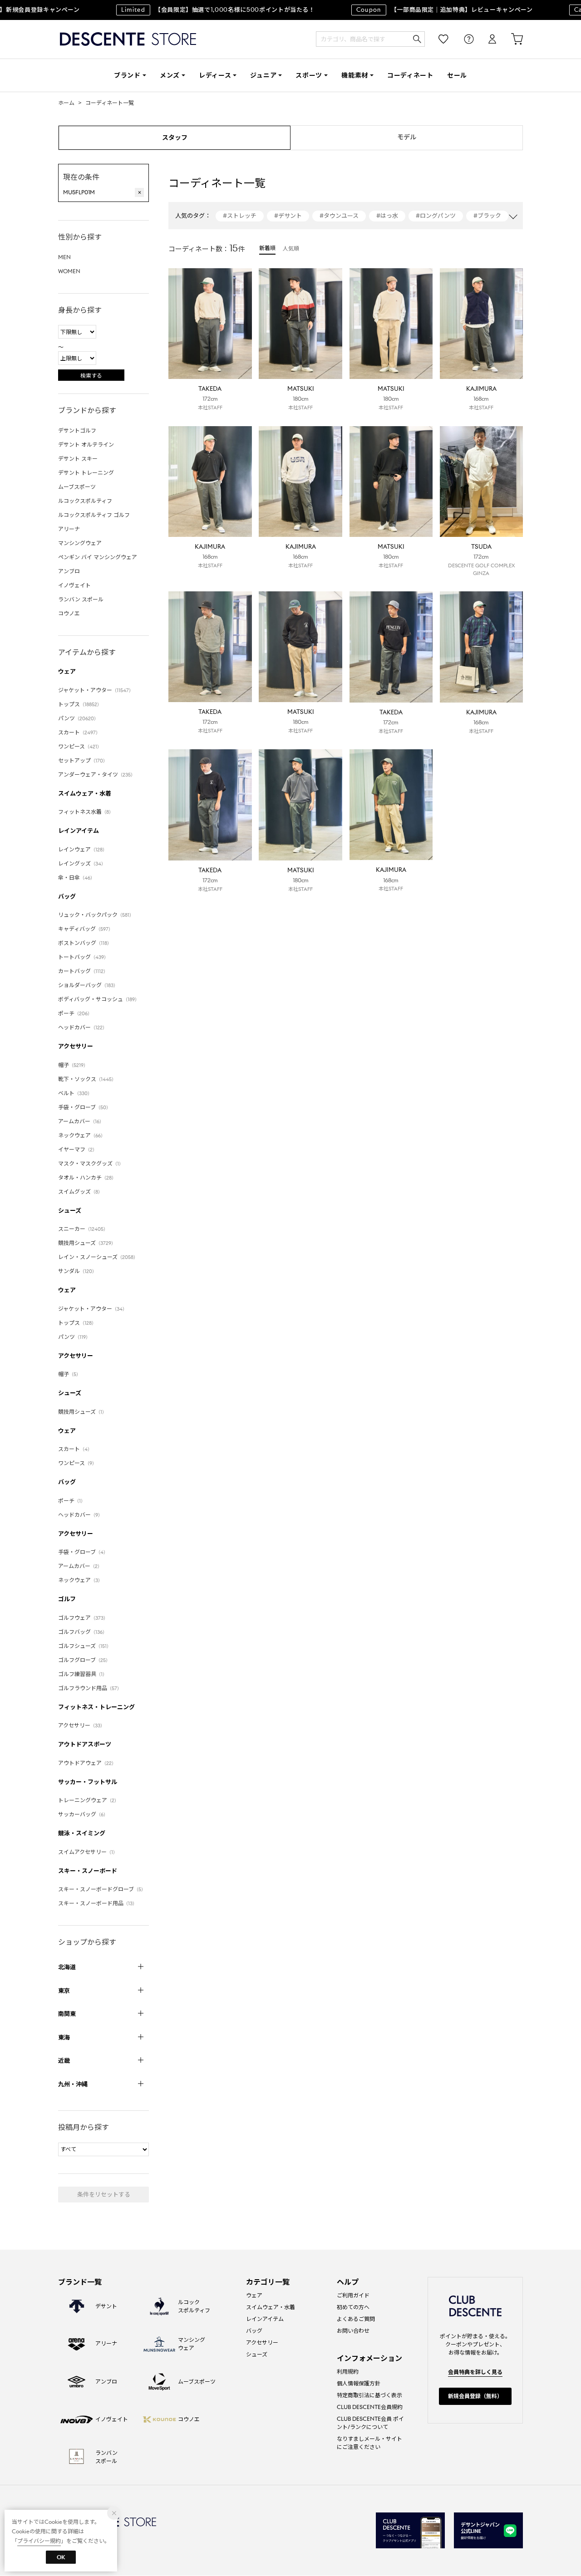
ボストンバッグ (85, 943)
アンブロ (69, 571)
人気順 (291, 248)
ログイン (486, 39)
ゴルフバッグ (83, 1632)
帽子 (73, 1065)
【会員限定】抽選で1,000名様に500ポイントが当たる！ (198, 10)
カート (511, 39)
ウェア (67, 671)
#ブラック (487, 216)
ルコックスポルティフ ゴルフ (94, 515)
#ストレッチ (240, 216)
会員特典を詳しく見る (475, 2372)
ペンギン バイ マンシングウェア (98, 557)
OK (61, 2557)
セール (457, 75)
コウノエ (69, 613)
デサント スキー (78, 459)
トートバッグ (83, 957)
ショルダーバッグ (88, 985)
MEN (64, 257)
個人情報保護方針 (359, 2383)
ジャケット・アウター (96, 690)
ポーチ (75, 1013)
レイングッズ (82, 863)
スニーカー (83, 1229)
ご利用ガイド (353, 2295)
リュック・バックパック (96, 915)
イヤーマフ (78, 1149)
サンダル (77, 1271)
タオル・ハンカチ (87, 1177)
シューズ (70, 1211)
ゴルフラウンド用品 (90, 1688)
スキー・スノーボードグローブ (102, 1889)
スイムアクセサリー (88, 1852)
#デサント (288, 216)
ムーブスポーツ (77, 487)
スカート (79, 732)
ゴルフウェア (83, 1618)
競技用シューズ (87, 1243)
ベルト (75, 1093)
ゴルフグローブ (84, 1660)
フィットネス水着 (86, 812)
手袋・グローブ (84, 1107)
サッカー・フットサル (88, 1782)
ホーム (66, 103)
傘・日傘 (76, 878)
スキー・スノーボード (88, 1871)
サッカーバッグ (83, 1814)
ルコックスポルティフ (85, 501)
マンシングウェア (80, 543)
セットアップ (83, 760)
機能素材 (355, 75)
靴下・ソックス (87, 1079)
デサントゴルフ (77, 430)
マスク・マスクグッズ (91, 1163)
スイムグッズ (80, 1192)
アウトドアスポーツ (85, 1744)
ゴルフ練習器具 (83, 1674)
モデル (407, 137)
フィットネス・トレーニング (96, 1707)
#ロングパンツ (436, 216)
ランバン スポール (81, 599)
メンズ (170, 75)
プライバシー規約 (39, 2541)
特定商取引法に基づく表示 (369, 2395)
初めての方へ (353, 2307)
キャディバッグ (86, 929)
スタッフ (175, 138)
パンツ (78, 718)
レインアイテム (79, 831)
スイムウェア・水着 (85, 794)
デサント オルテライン (86, 445)
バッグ (67, 897)
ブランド (127, 75)
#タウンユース (339, 216)
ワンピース (80, 746)
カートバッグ (83, 971)
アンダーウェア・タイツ (97, 774)
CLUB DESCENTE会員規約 (370, 2407)
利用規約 (348, 2372)
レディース (215, 75)
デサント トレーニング (86, 473)
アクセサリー (76, 1046)
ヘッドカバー (83, 1027)
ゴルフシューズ (85, 1646)
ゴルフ (67, 1599)
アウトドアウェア (87, 1763)
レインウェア (83, 849)
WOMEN (69, 271)
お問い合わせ (353, 2331)
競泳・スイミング (82, 1833)
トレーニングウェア (89, 1800)
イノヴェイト (74, 585)
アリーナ (69, 529)
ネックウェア (82, 1135)
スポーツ (309, 75)
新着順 (267, 248)
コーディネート (410, 75)
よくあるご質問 (356, 2319)
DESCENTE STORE (128, 39)
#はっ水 (387, 216)
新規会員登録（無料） (475, 2396)
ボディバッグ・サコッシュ (99, 999)
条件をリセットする (104, 2195)
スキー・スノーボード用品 (98, 1903)
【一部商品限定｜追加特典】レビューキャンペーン (424, 10)
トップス (80, 704)
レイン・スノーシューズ (98, 1257)
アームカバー (81, 1121)
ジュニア (263, 75)
